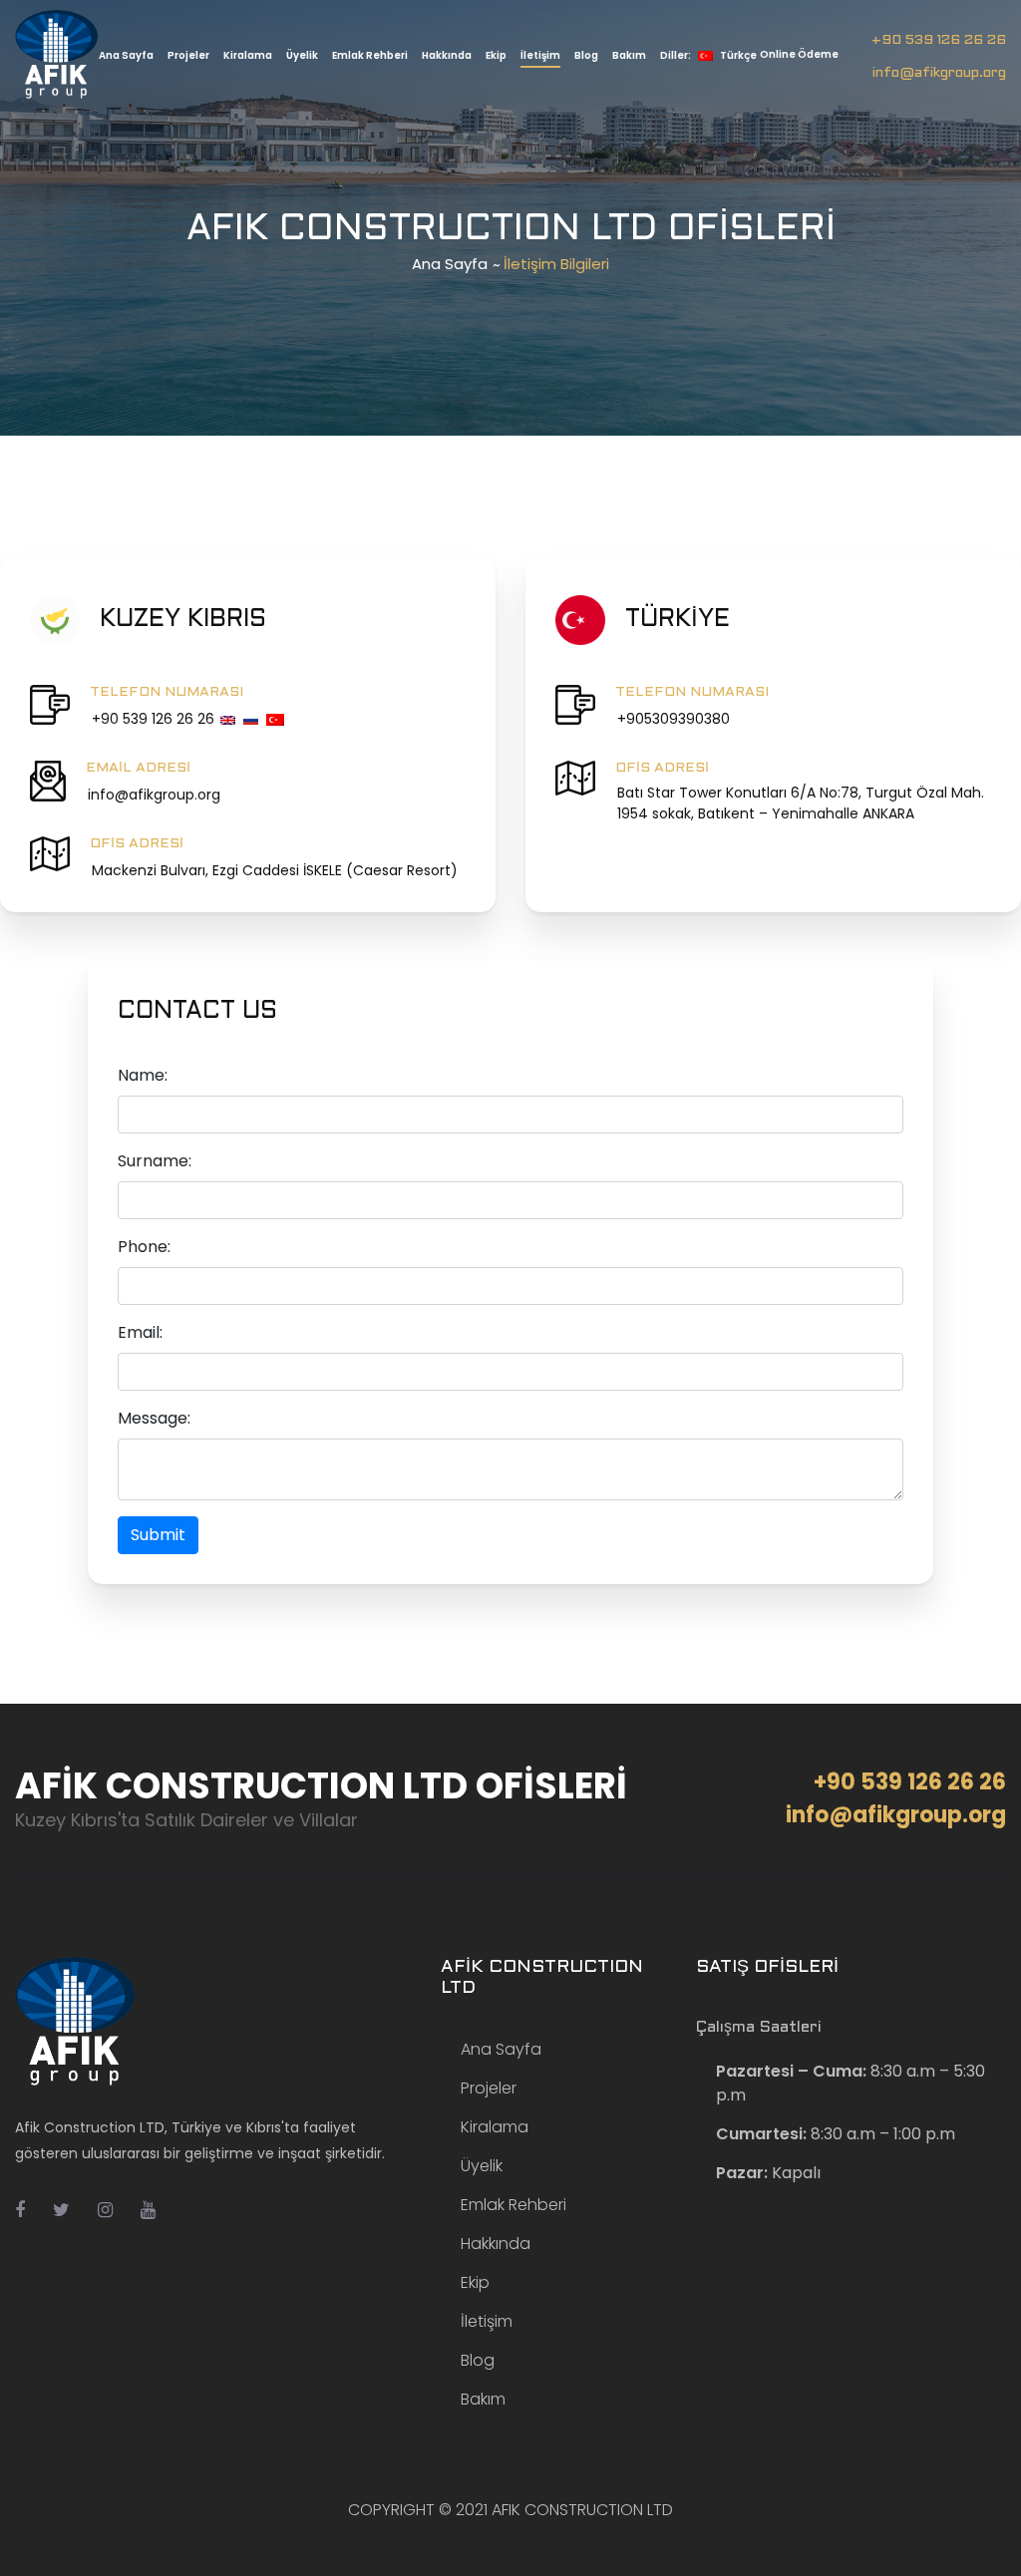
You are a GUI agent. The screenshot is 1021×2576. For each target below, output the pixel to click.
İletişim (540, 55)
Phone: (144, 1247)
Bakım (629, 55)
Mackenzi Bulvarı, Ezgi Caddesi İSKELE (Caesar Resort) (275, 870)
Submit (158, 1535)
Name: (143, 1075)
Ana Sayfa (126, 55)
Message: (154, 1418)
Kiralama (248, 55)
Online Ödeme (799, 54)
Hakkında (447, 55)
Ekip (496, 55)
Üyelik (302, 55)
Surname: (155, 1161)
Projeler (188, 55)
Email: (140, 1332)
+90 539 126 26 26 (939, 40)
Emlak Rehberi (370, 55)
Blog (586, 55)
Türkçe (708, 55)
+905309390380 (674, 719)
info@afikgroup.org (939, 73)
